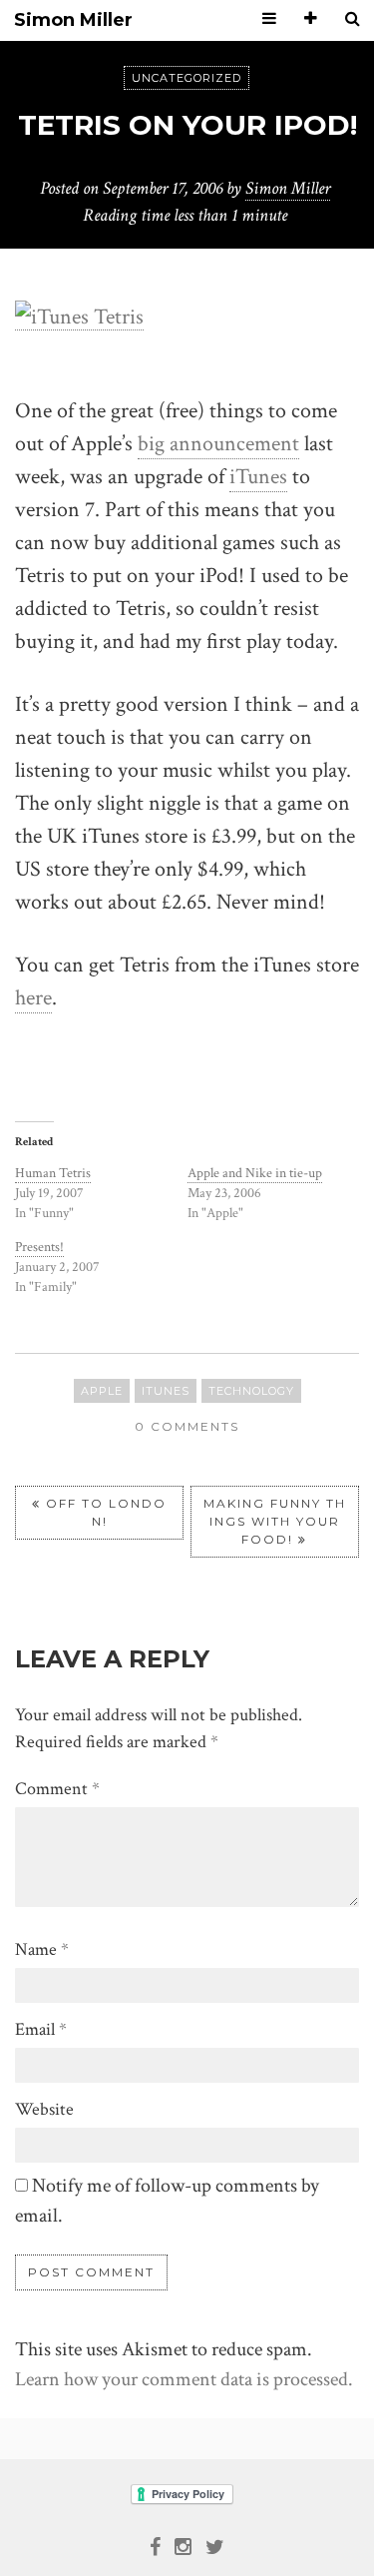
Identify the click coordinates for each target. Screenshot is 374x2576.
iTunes (258, 477)
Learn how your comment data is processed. (184, 2379)
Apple (102, 1391)
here (33, 998)
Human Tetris (53, 1173)
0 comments (187, 1426)
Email (41, 2029)
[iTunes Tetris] (79, 316)
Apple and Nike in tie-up (255, 1173)
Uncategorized (187, 78)
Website (44, 2109)
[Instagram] (183, 2545)
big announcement (218, 444)
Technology (251, 1391)
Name (42, 1949)
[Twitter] (215, 2545)
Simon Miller (73, 20)
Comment (57, 1789)
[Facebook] (155, 2545)
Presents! (39, 1247)
